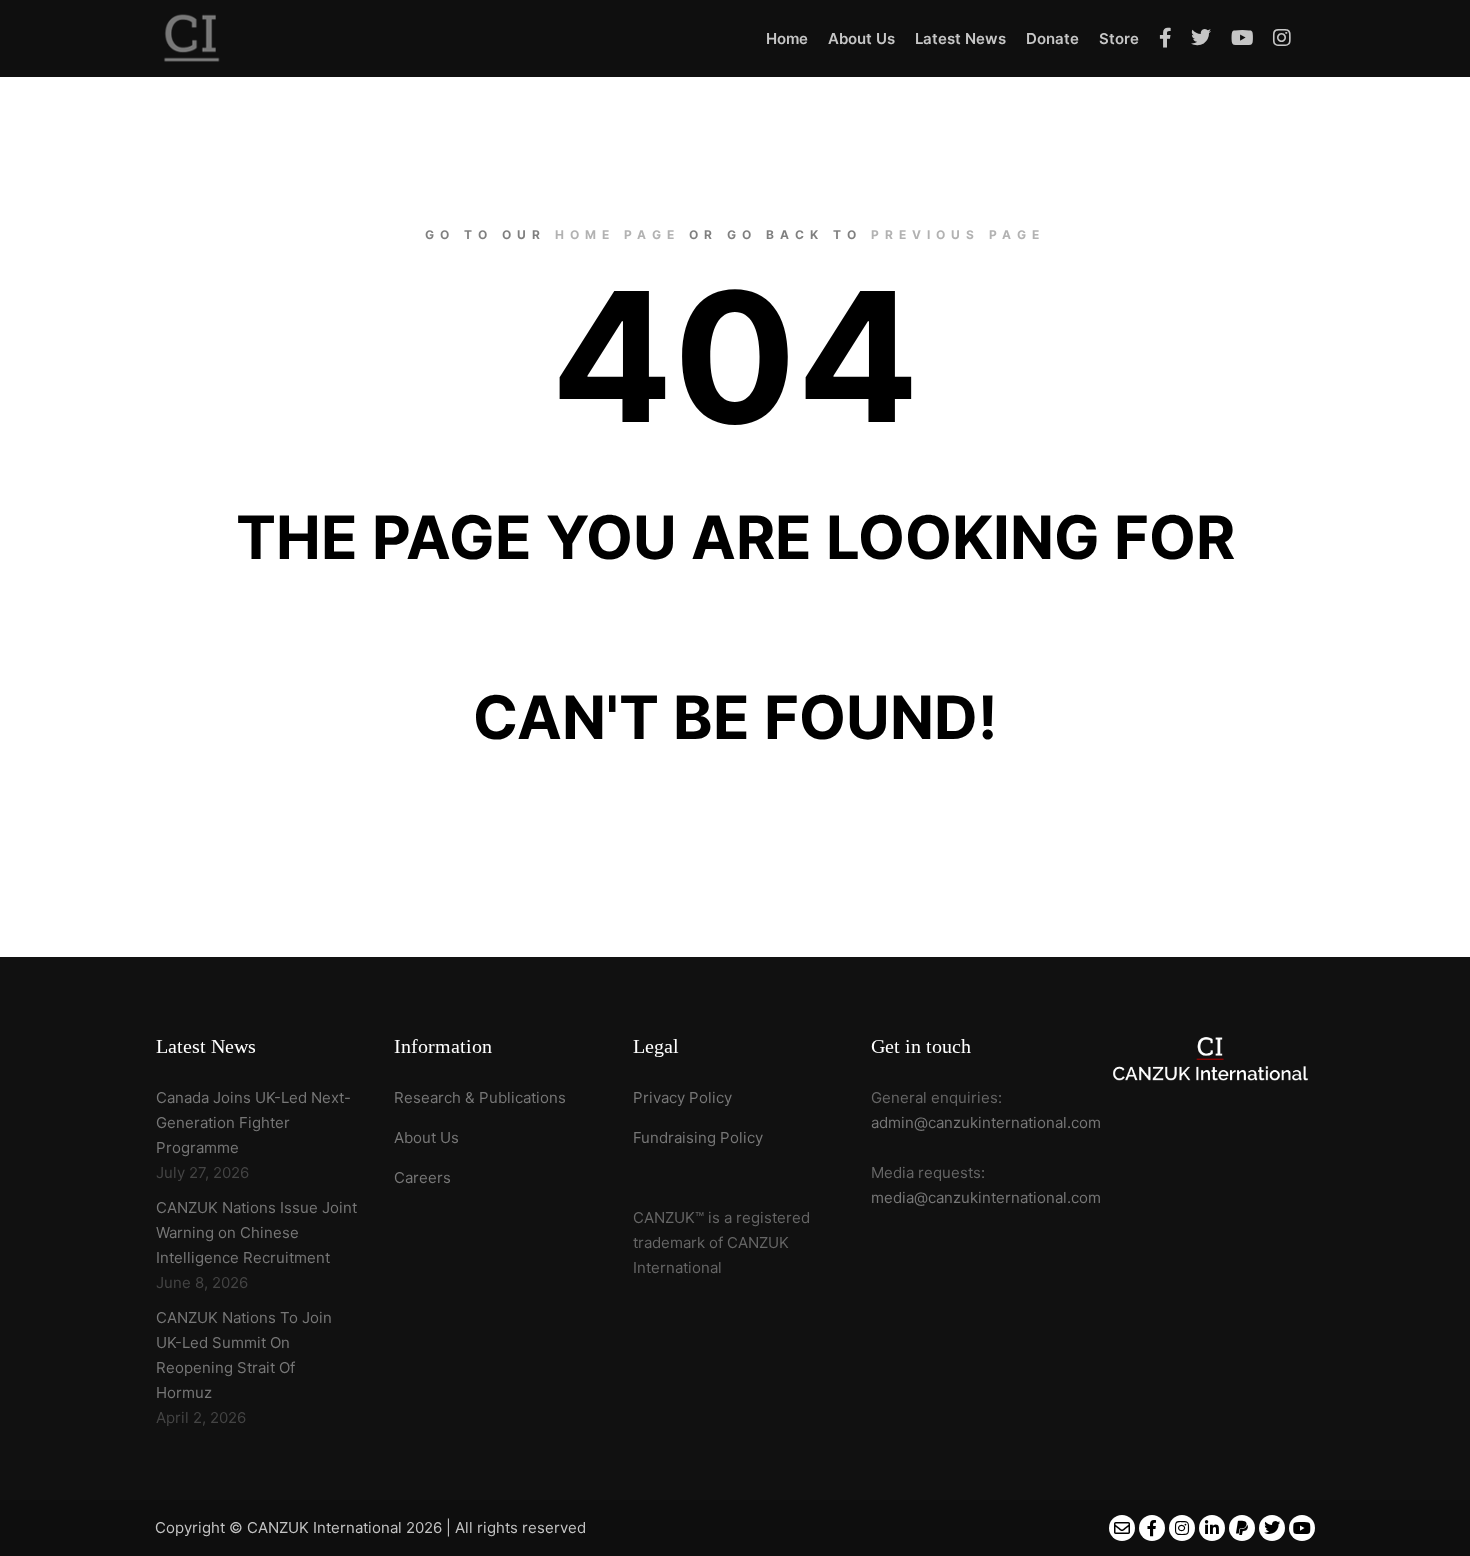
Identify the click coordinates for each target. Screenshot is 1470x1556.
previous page (958, 234)
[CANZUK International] (192, 38)
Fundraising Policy (698, 1137)
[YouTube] (1302, 1528)
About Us (426, 1137)
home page (617, 234)
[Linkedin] (1212, 1528)
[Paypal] (1242, 1528)
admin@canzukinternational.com (986, 1122)
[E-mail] (1122, 1528)
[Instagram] (1182, 1528)
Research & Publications (480, 1097)
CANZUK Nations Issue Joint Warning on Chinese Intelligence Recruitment (256, 1232)
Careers (422, 1177)
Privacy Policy (682, 1097)
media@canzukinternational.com (986, 1197)
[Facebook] (1152, 1528)
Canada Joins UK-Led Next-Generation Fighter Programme (253, 1122)
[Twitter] (1272, 1528)
